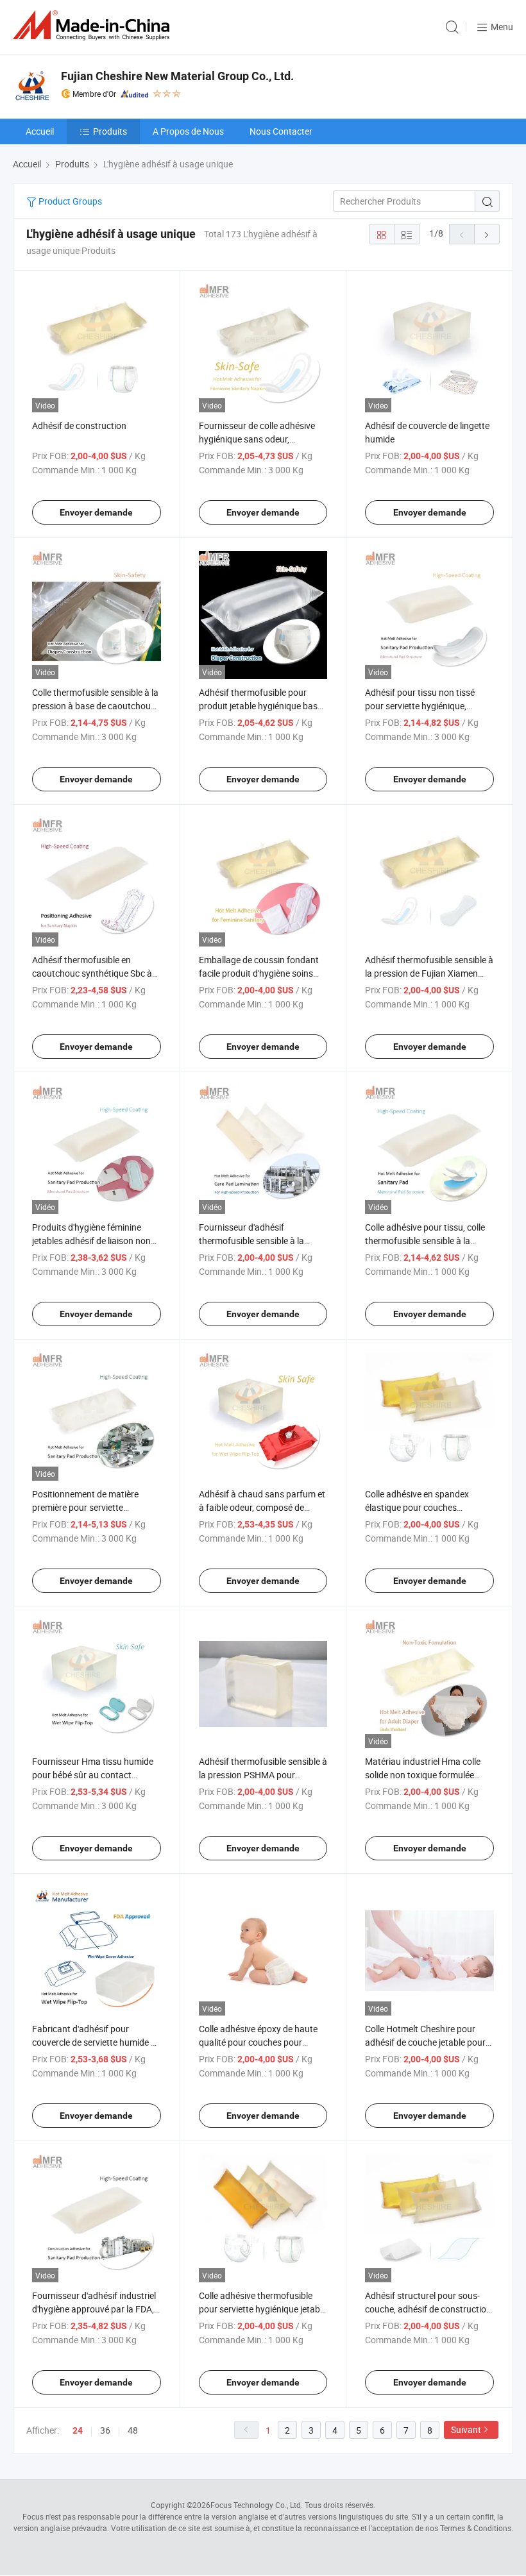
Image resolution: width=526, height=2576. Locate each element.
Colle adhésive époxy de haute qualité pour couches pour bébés (258, 2042)
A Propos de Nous (188, 131)
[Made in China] (94, 25)
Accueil (40, 131)
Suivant (466, 2429)
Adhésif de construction (79, 425)
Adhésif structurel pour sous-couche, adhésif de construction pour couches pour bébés (428, 2309)
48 (133, 2430)
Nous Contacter (281, 131)
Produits (110, 131)
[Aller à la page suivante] (487, 234)
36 (105, 2430)
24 (78, 2430)
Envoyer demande (96, 512)
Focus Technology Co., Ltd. (257, 2505)
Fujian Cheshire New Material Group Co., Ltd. (177, 76)
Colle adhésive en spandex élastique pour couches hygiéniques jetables (417, 1507)
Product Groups (69, 201)
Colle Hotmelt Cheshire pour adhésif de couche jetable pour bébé (425, 2042)
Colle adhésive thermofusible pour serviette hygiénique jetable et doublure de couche (263, 2309)
